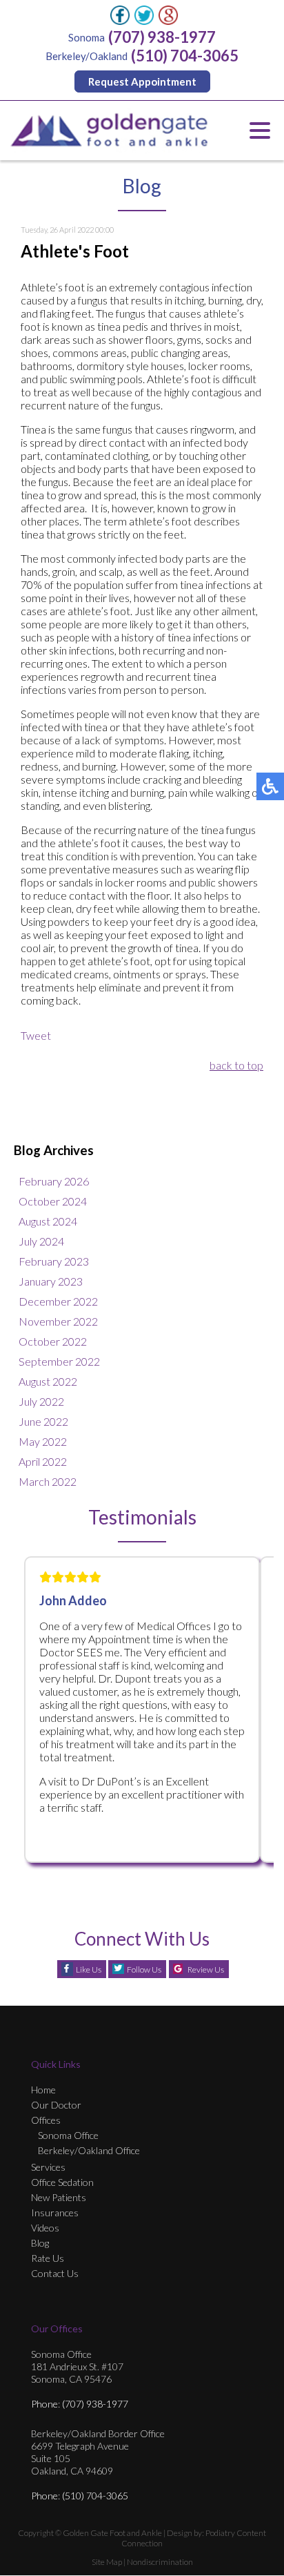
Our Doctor (56, 2105)
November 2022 (58, 1321)
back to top (236, 1065)
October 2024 (53, 1201)
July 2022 (41, 1401)
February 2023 (54, 1261)
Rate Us (48, 2258)
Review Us (206, 1969)
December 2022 (58, 1301)
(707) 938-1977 (162, 37)
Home (43, 2090)
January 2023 (51, 1281)
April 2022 (43, 1461)
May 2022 (43, 1441)
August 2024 (48, 1221)
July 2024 (41, 1241)
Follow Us (144, 1969)
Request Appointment (142, 81)
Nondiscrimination (160, 2562)
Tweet (36, 1035)
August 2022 (48, 1381)
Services (48, 2167)
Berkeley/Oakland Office (89, 2150)
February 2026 (54, 1181)
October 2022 (53, 1341)
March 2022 (48, 1481)
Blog (40, 2243)
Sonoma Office (68, 2135)
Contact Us (55, 2273)
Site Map (107, 2562)
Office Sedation (62, 2182)
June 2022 (43, 1421)
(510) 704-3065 (185, 56)
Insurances (55, 2212)
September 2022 (59, 1361)
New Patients (59, 2197)
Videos (45, 2228)
